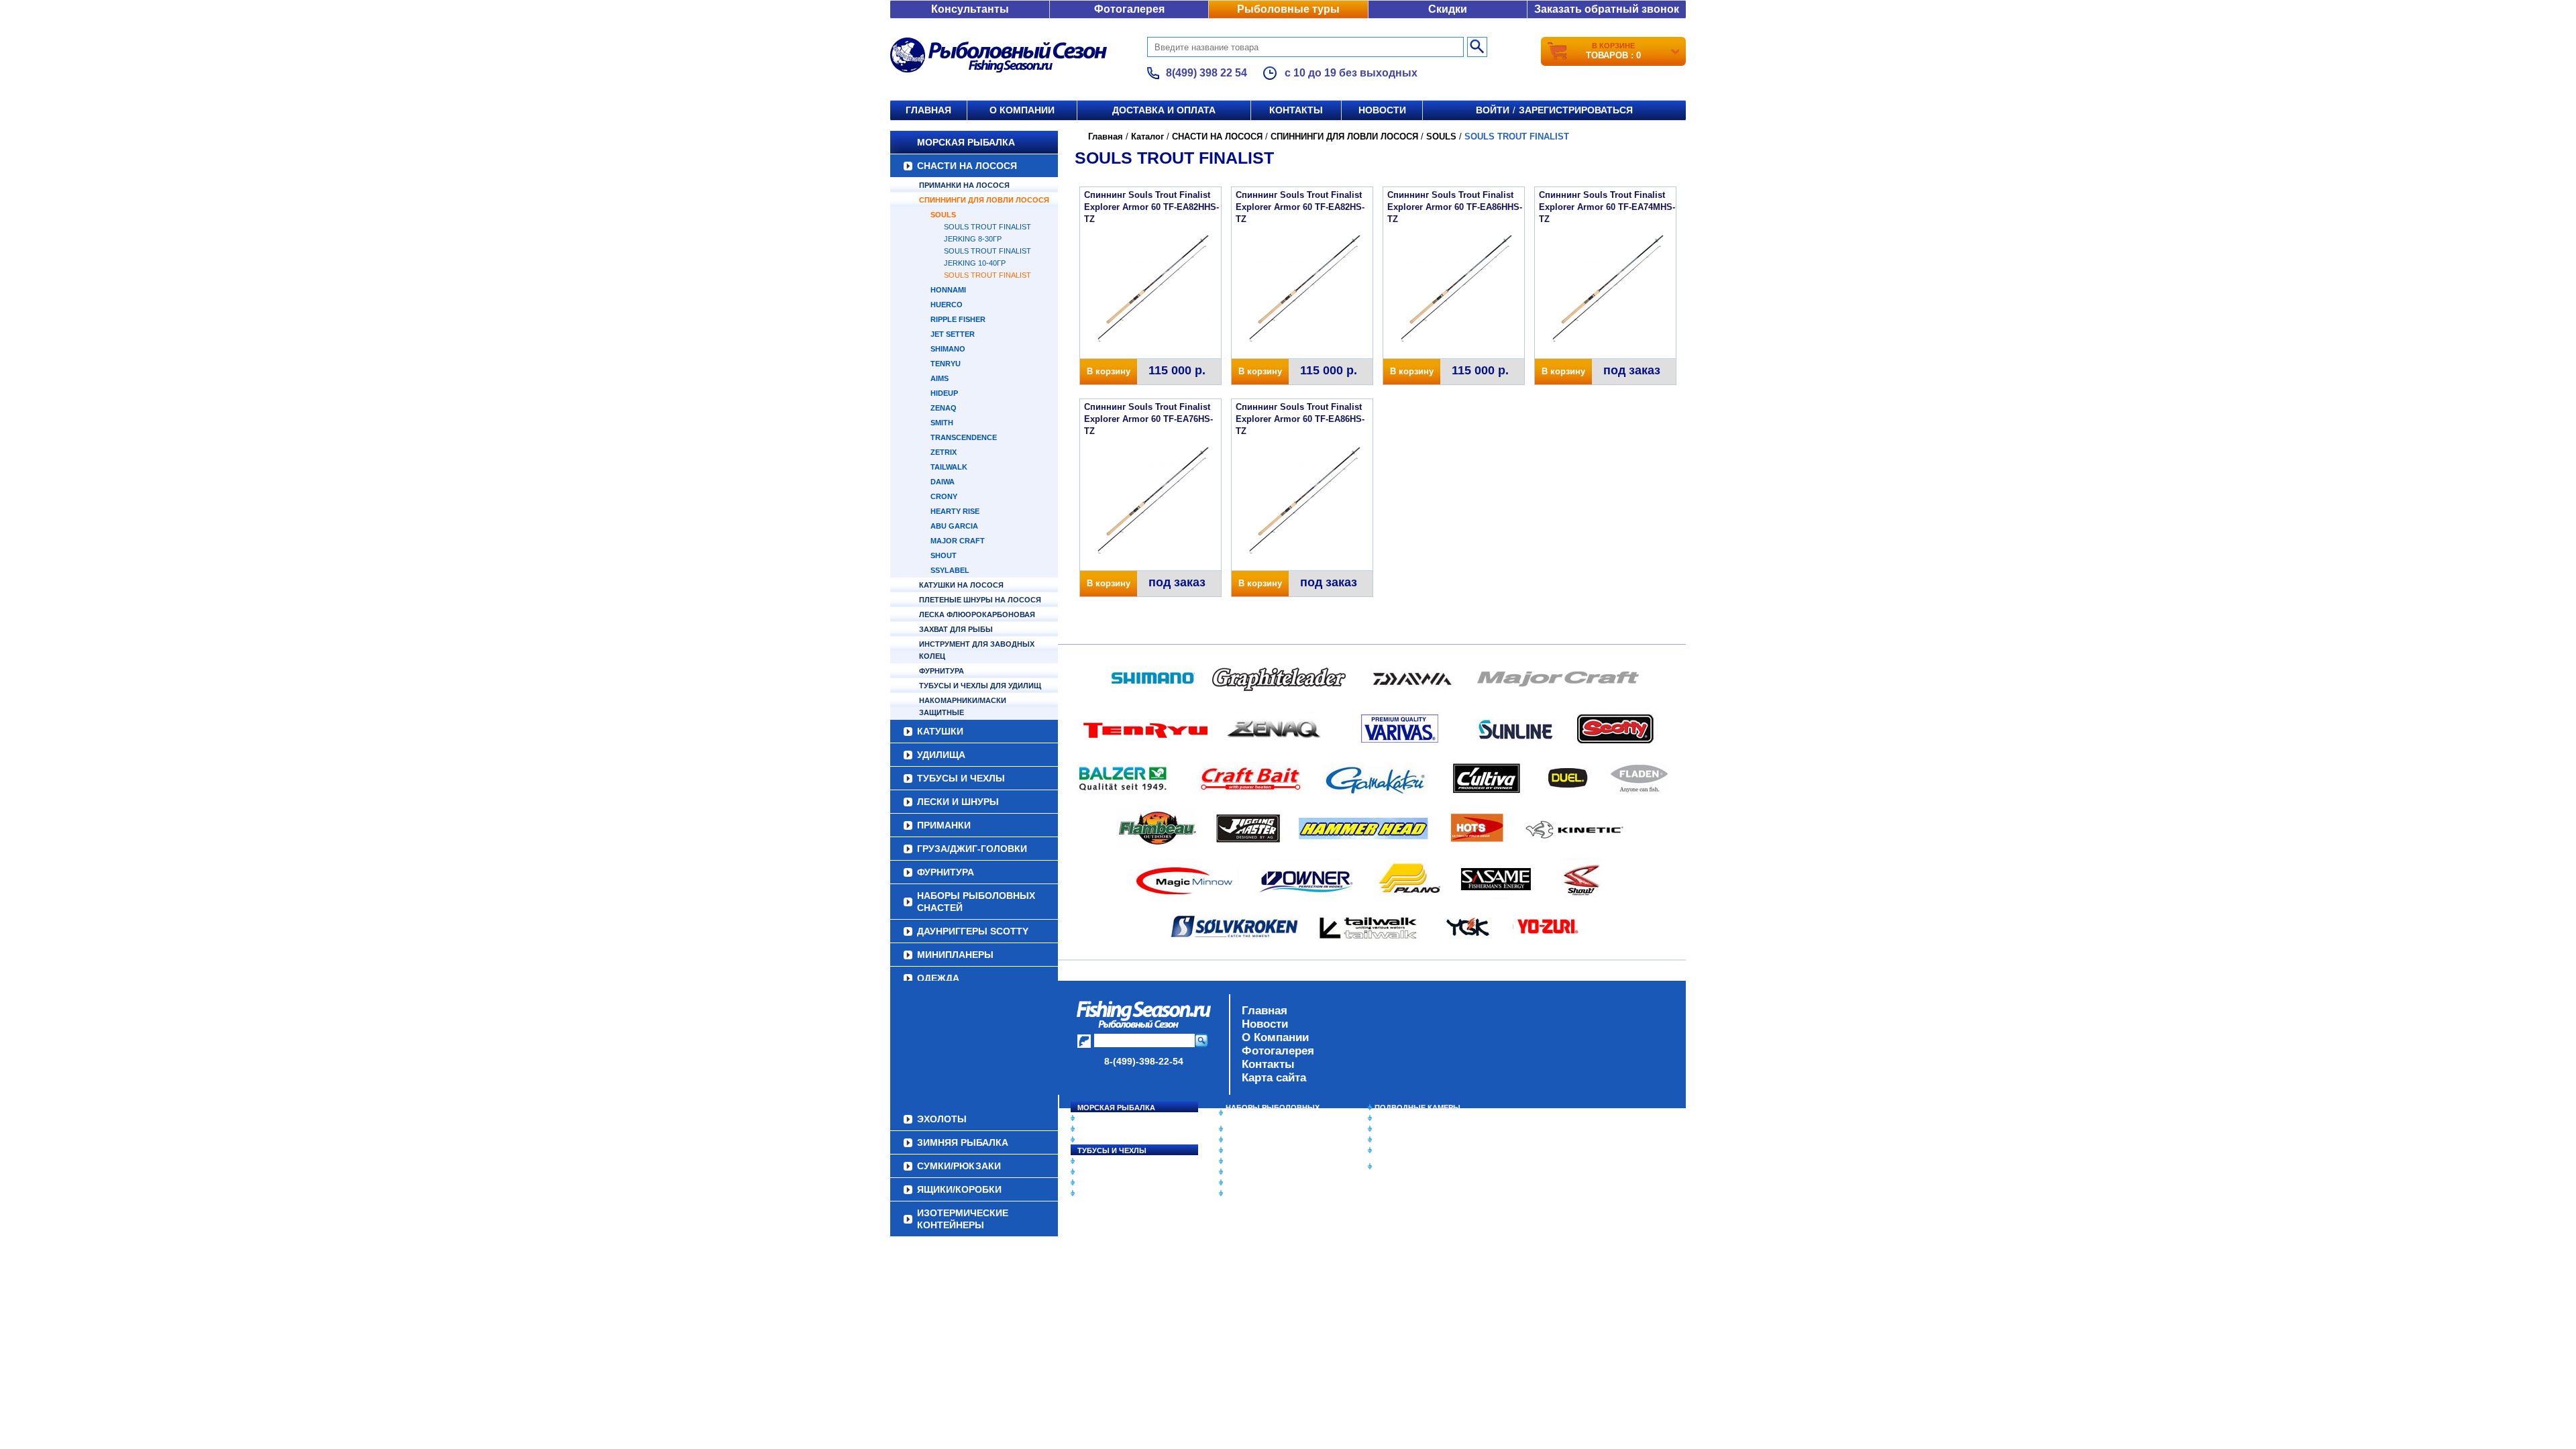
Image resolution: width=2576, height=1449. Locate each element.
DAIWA (943, 482)
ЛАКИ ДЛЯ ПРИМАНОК (1268, 1193)
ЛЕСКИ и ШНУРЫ (958, 802)
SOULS (943, 215)
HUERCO (947, 305)
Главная (928, 110)
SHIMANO (948, 349)
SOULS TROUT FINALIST (987, 275)
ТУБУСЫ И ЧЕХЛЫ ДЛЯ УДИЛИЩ (980, 686)
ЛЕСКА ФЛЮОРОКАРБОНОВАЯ (977, 614)
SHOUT (944, 555)
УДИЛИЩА (941, 755)
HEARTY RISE (955, 511)
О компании (1022, 110)
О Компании (1275, 1037)
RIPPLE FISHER (958, 319)
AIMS (940, 378)
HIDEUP (944, 393)
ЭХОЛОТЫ (1394, 1118)
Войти (1493, 110)
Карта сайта (1274, 1078)
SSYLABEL (950, 570)
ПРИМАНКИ (944, 825)
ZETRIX (944, 452)
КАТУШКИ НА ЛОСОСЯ (961, 585)
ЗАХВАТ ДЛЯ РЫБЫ (956, 629)
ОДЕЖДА (938, 978)
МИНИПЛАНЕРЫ (955, 955)
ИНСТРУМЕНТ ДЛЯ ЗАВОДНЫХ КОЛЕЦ (977, 650)
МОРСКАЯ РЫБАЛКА (966, 142)
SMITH (942, 423)
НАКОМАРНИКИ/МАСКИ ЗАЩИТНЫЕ (963, 706)
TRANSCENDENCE (964, 437)
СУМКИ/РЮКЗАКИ (1407, 1140)
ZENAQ (944, 408)
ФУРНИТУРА (942, 671)
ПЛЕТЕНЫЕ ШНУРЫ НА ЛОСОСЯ (980, 600)
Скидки (1448, 9)
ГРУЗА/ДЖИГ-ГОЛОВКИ (972, 849)
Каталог (1147, 137)
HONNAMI (948, 290)
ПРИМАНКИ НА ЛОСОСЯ (964, 185)
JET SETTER (953, 334)
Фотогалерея (1129, 9)
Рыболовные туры (1288, 9)
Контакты (1296, 110)
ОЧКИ (1236, 1172)
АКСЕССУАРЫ (1252, 1183)
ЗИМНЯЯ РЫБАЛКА (1411, 1129)
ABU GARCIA (954, 526)
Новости (1382, 110)
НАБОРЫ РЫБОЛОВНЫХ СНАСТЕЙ (976, 902)
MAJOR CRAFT (958, 541)
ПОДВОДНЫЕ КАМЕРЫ (1417, 1108)
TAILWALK (949, 467)
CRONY (944, 496)
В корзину (1109, 371)
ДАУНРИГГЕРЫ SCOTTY (973, 931)
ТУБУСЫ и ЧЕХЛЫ (961, 778)
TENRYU (946, 364)
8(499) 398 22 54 (1206, 73)
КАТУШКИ (940, 731)
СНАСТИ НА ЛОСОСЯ (967, 166)
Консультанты (970, 9)
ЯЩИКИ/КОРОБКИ (1408, 1150)
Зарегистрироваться (1576, 110)
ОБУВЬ (1239, 1161)
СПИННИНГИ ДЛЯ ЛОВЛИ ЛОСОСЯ (984, 200)
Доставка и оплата (1164, 110)
